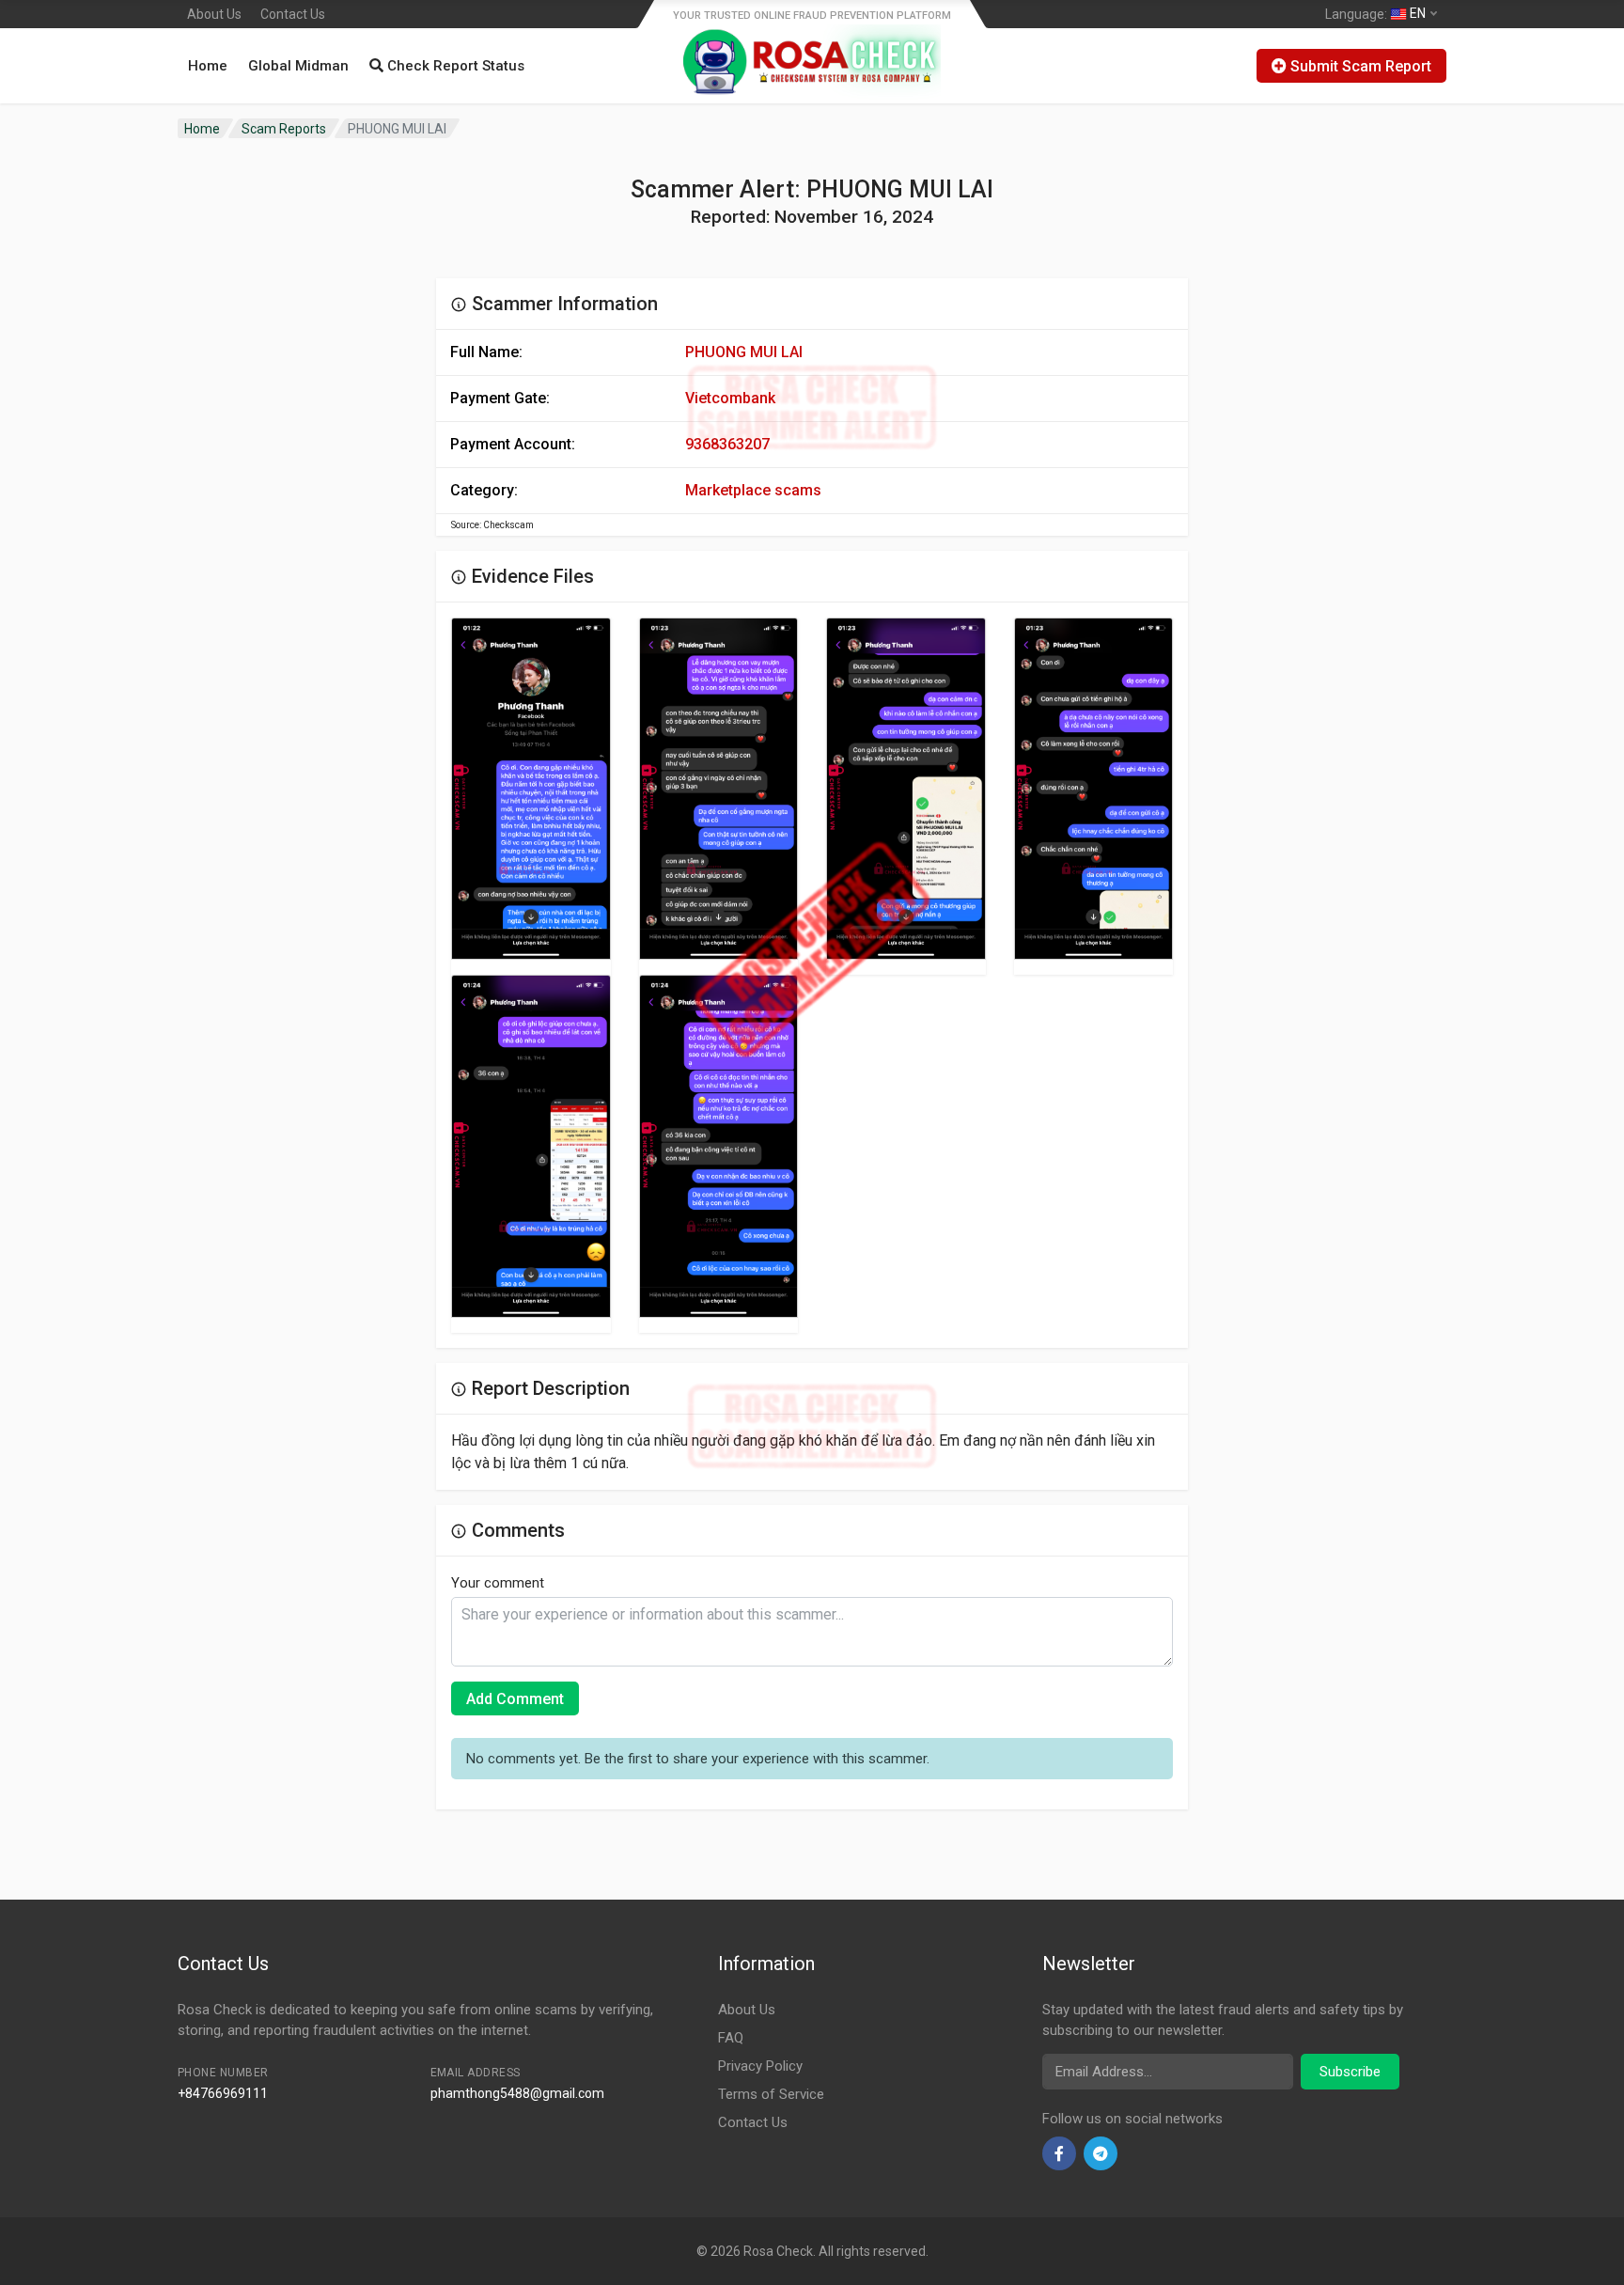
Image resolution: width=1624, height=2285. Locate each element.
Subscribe (1350, 2072)
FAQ (731, 2038)
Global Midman (298, 66)
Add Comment (515, 1699)
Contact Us (293, 14)
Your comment (498, 1583)
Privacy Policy (760, 2066)
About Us (214, 14)
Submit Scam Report (1359, 66)
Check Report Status (454, 66)
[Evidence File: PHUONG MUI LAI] (531, 789)
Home (208, 66)
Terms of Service (771, 2094)
